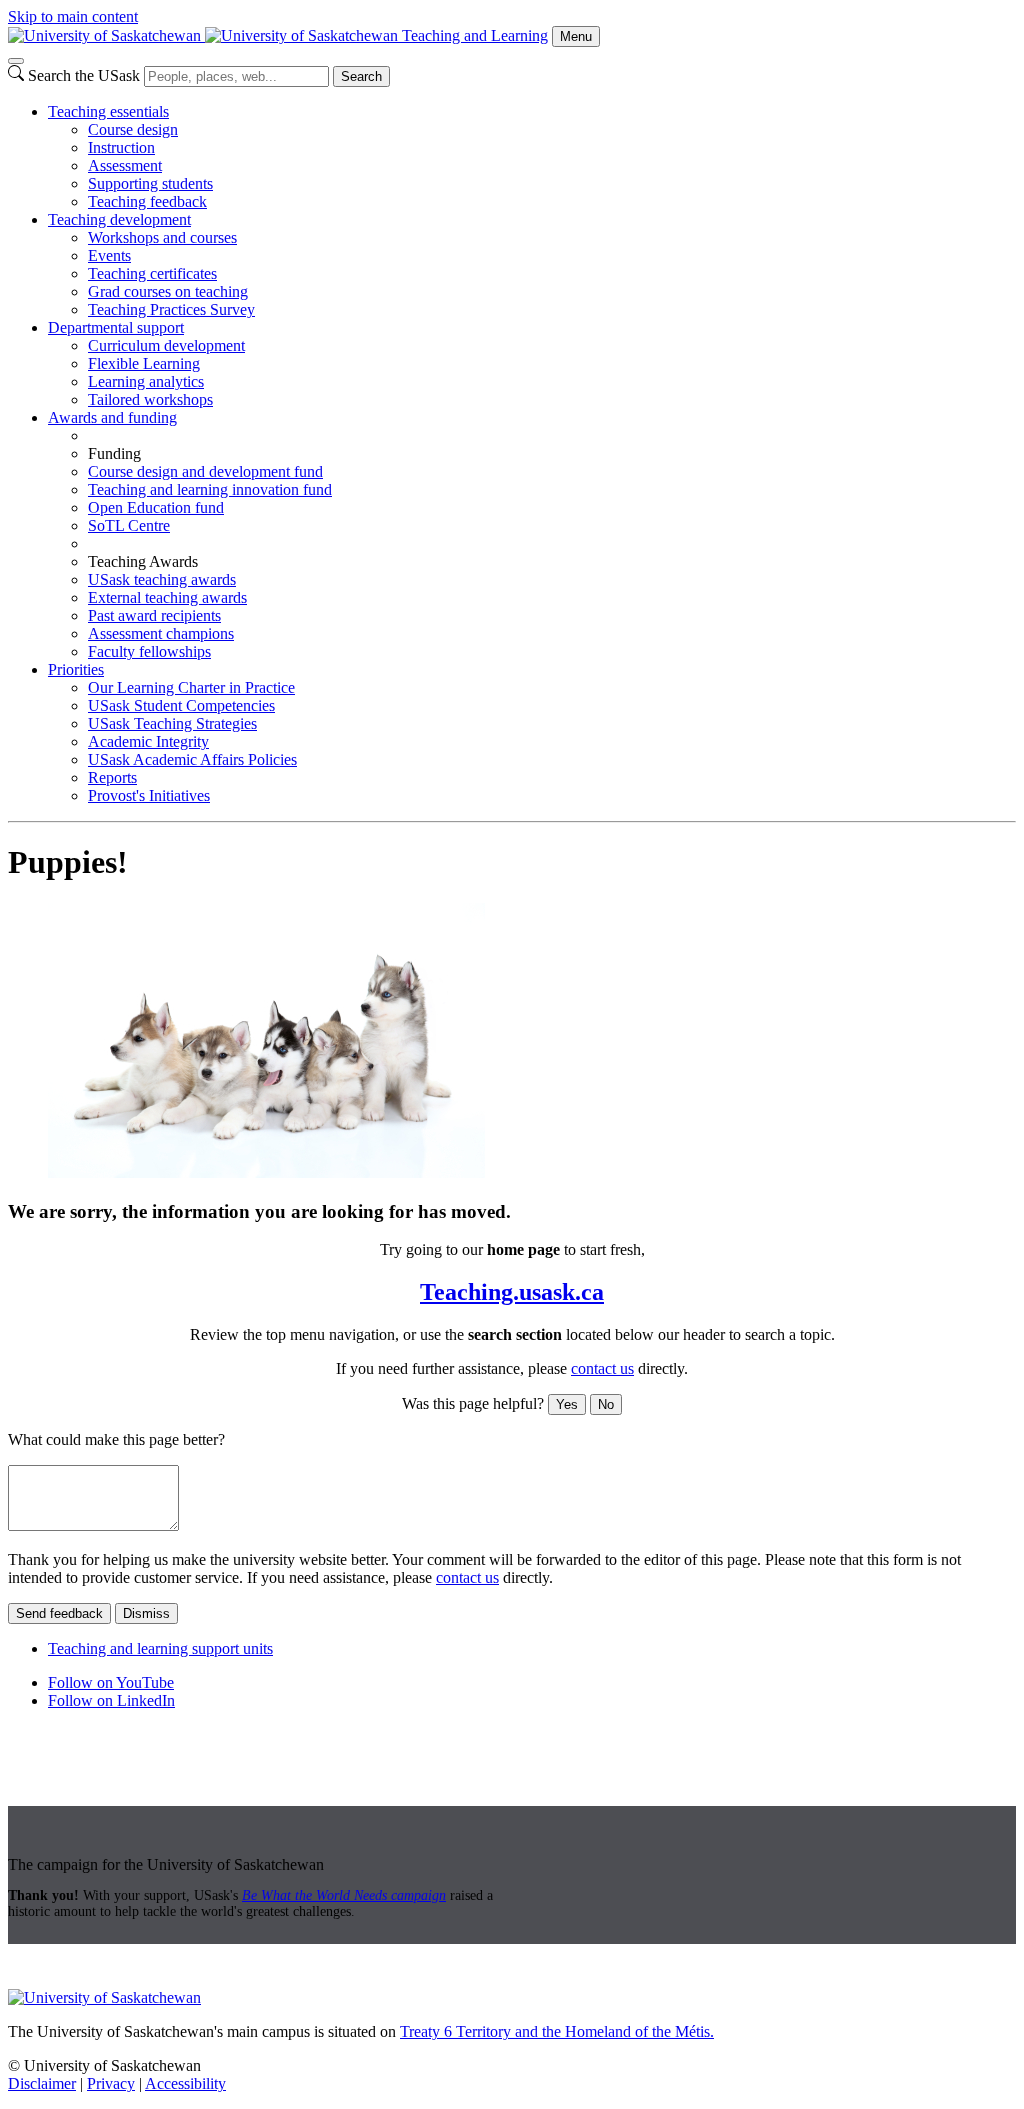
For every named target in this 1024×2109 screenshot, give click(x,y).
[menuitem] (532, 157)
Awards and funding (112, 417)
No (606, 1404)
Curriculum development (166, 345)
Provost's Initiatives (149, 795)
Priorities (76, 669)
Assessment (125, 165)
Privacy (111, 2083)
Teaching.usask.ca (512, 1292)
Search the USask (84, 75)
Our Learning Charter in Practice (191, 687)
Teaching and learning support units (160, 1648)
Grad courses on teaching (168, 291)
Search (361, 76)
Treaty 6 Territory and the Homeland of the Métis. (557, 2031)
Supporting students (150, 183)
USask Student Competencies (181, 705)
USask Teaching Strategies (172, 723)
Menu (576, 36)
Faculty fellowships (149, 651)
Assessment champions (161, 633)
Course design (133, 129)
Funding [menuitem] (114, 453)
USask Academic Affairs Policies (192, 759)
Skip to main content (73, 16)
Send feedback (59, 1613)
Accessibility (185, 2083)
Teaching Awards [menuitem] (143, 561)
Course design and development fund (205, 471)
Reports (112, 777)
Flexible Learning (144, 363)
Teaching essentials (108, 111)
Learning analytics (146, 381)
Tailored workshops (150, 399)
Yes (567, 1404)
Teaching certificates (152, 273)
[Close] (16, 61)
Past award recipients (154, 615)
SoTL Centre (129, 525)
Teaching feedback (147, 201)
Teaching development (119, 219)
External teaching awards (167, 597)
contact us (602, 1368)
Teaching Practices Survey (171, 309)
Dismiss (146, 1613)
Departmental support (116, 327)
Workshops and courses (162, 237)
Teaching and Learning (475, 35)
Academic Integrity (148, 741)
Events (109, 255)
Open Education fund (156, 507)
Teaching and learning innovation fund (210, 489)
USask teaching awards (162, 579)
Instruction (121, 147)
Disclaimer (42, 2083)
